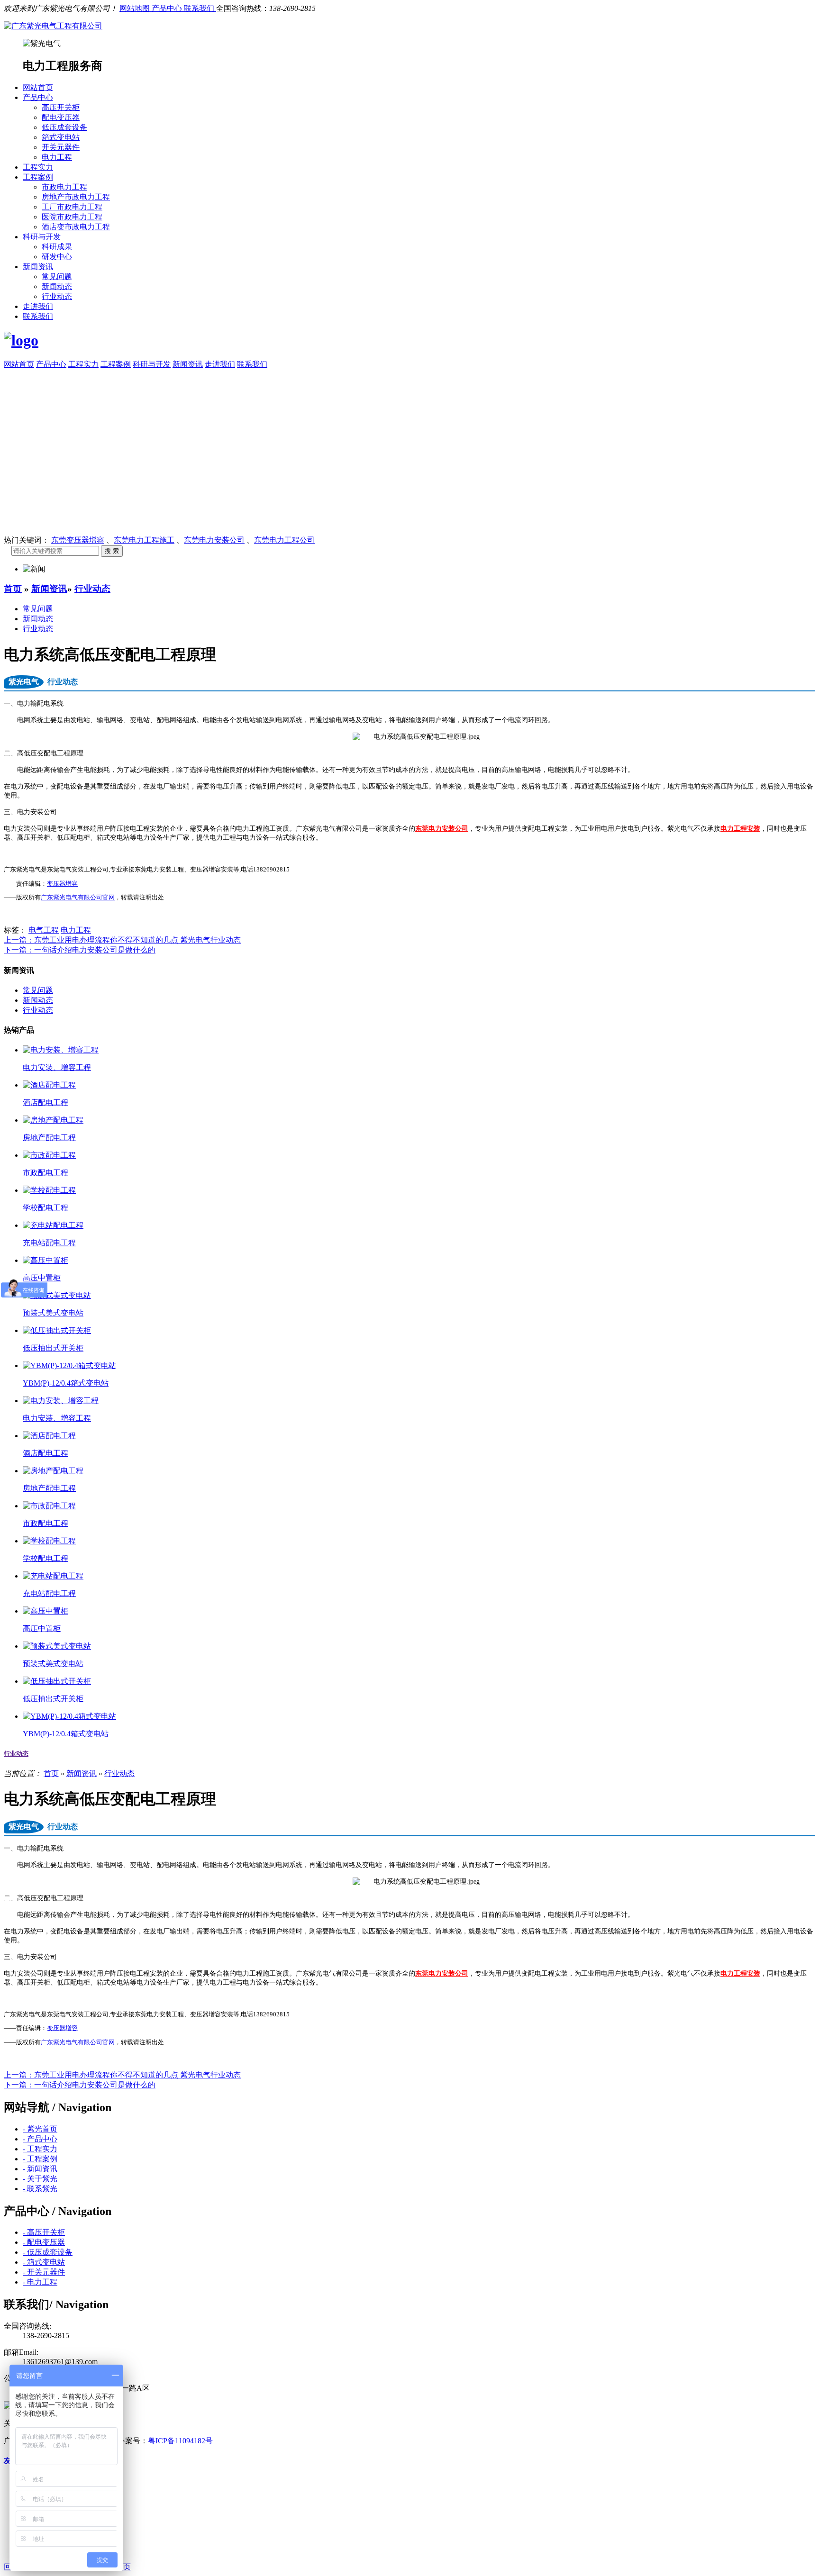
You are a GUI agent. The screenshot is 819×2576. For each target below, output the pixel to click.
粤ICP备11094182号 (180, 2441)
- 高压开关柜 (44, 2232)
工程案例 (38, 177)
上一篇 (122, 940)
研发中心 (57, 257)
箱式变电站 (61, 137)
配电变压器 (61, 117)
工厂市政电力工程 (72, 207)
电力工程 (57, 157)
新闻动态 (57, 286)
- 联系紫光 (40, 2189)
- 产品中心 (40, 2139)
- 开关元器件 (44, 2272)
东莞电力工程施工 (144, 540)
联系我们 (200, 8)
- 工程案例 (40, 2159)
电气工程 (44, 930)
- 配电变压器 (44, 2242)
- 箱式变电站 (44, 2262)
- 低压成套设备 (48, 2252)
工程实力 (38, 167)
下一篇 (80, 950)
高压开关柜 (61, 107)
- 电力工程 (40, 2282)
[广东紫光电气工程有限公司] (53, 26)
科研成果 (57, 247)
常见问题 (57, 277)
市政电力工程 (64, 187)
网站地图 (136, 8)
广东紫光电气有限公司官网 (78, 898)
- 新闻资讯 (40, 2169)
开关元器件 (61, 147)
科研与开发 (42, 237)
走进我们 (38, 306)
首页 (13, 589)
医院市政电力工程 (72, 217)
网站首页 (38, 87)
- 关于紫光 (40, 2179)
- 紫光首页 (40, 2129)
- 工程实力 (40, 2149)
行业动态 (57, 296)
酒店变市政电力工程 (76, 227)
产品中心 (168, 8)
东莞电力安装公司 (214, 540)
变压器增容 (62, 884)
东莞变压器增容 (78, 540)
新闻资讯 (38, 267)
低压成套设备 (64, 127)
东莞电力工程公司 (284, 540)
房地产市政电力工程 (76, 197)
